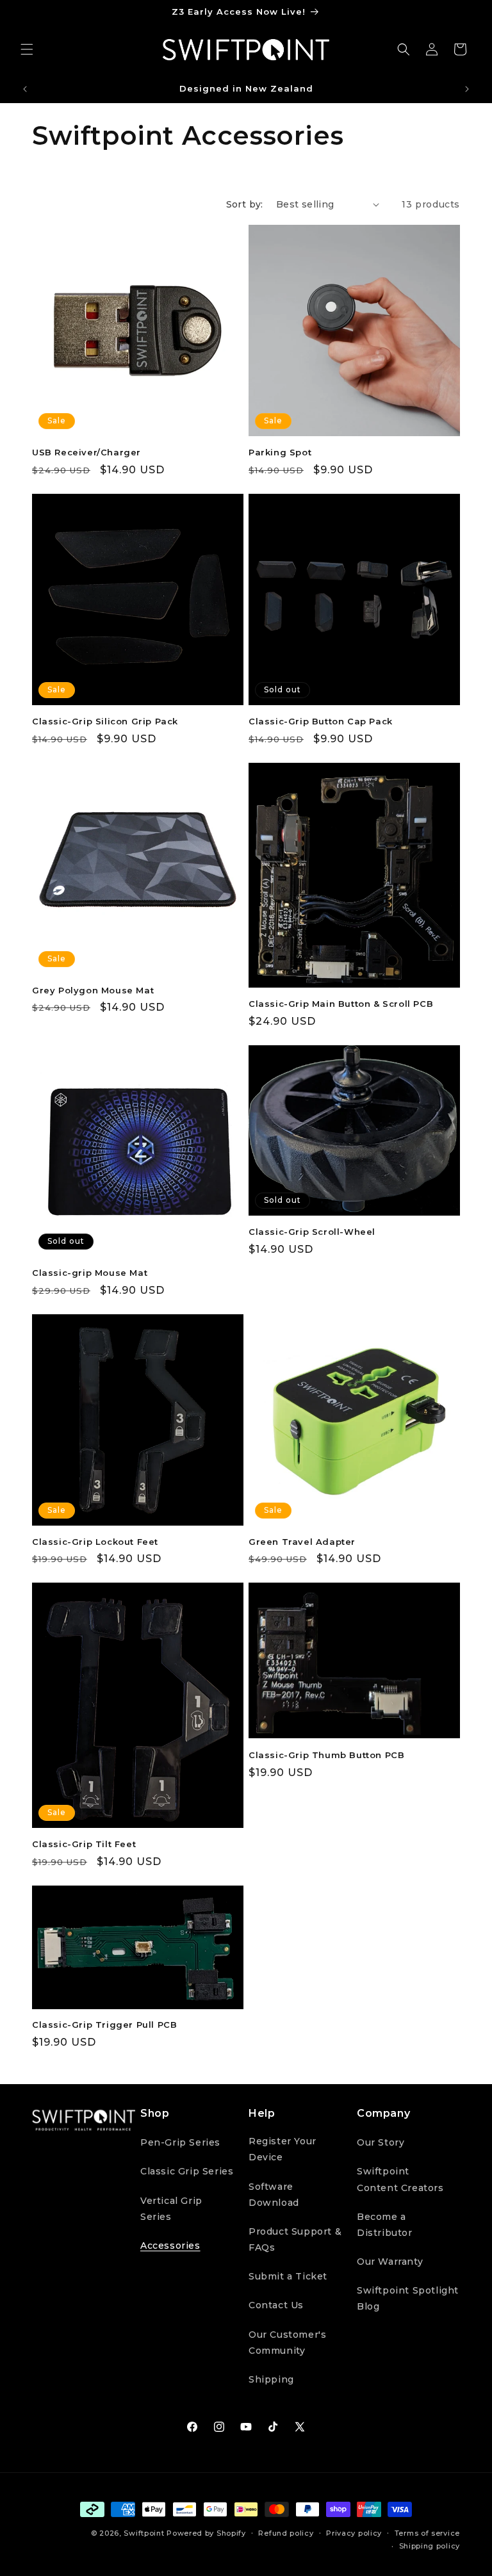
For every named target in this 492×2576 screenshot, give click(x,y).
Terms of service (427, 2533)
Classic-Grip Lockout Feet (95, 1542)
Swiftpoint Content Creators (400, 2179)
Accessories (170, 2246)
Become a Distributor (385, 2225)
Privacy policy (354, 2533)
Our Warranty (390, 2262)
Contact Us (276, 2305)
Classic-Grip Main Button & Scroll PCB (341, 1004)
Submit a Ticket (288, 2276)
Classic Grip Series (187, 2171)
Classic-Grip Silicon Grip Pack (105, 721)
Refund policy (286, 2533)
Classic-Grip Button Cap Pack (321, 721)
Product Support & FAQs (295, 2239)
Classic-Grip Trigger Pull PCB (104, 2025)
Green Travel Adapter (302, 1542)
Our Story (381, 2142)
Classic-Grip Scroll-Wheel (312, 1232)
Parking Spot (280, 452)
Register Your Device (283, 2149)
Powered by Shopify (206, 2533)
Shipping (271, 2379)
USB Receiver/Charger (86, 452)
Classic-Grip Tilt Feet (84, 1844)
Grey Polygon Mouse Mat (93, 990)
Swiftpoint (144, 2533)
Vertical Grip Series (171, 2209)
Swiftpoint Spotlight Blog (408, 2298)
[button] (27, 49)
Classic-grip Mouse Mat (90, 1273)
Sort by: (245, 204)
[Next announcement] (467, 89)
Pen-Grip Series (180, 2142)
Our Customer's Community (287, 2343)
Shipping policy (430, 2546)
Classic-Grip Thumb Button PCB (326, 1755)
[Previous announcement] (25, 89)
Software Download (274, 2195)
